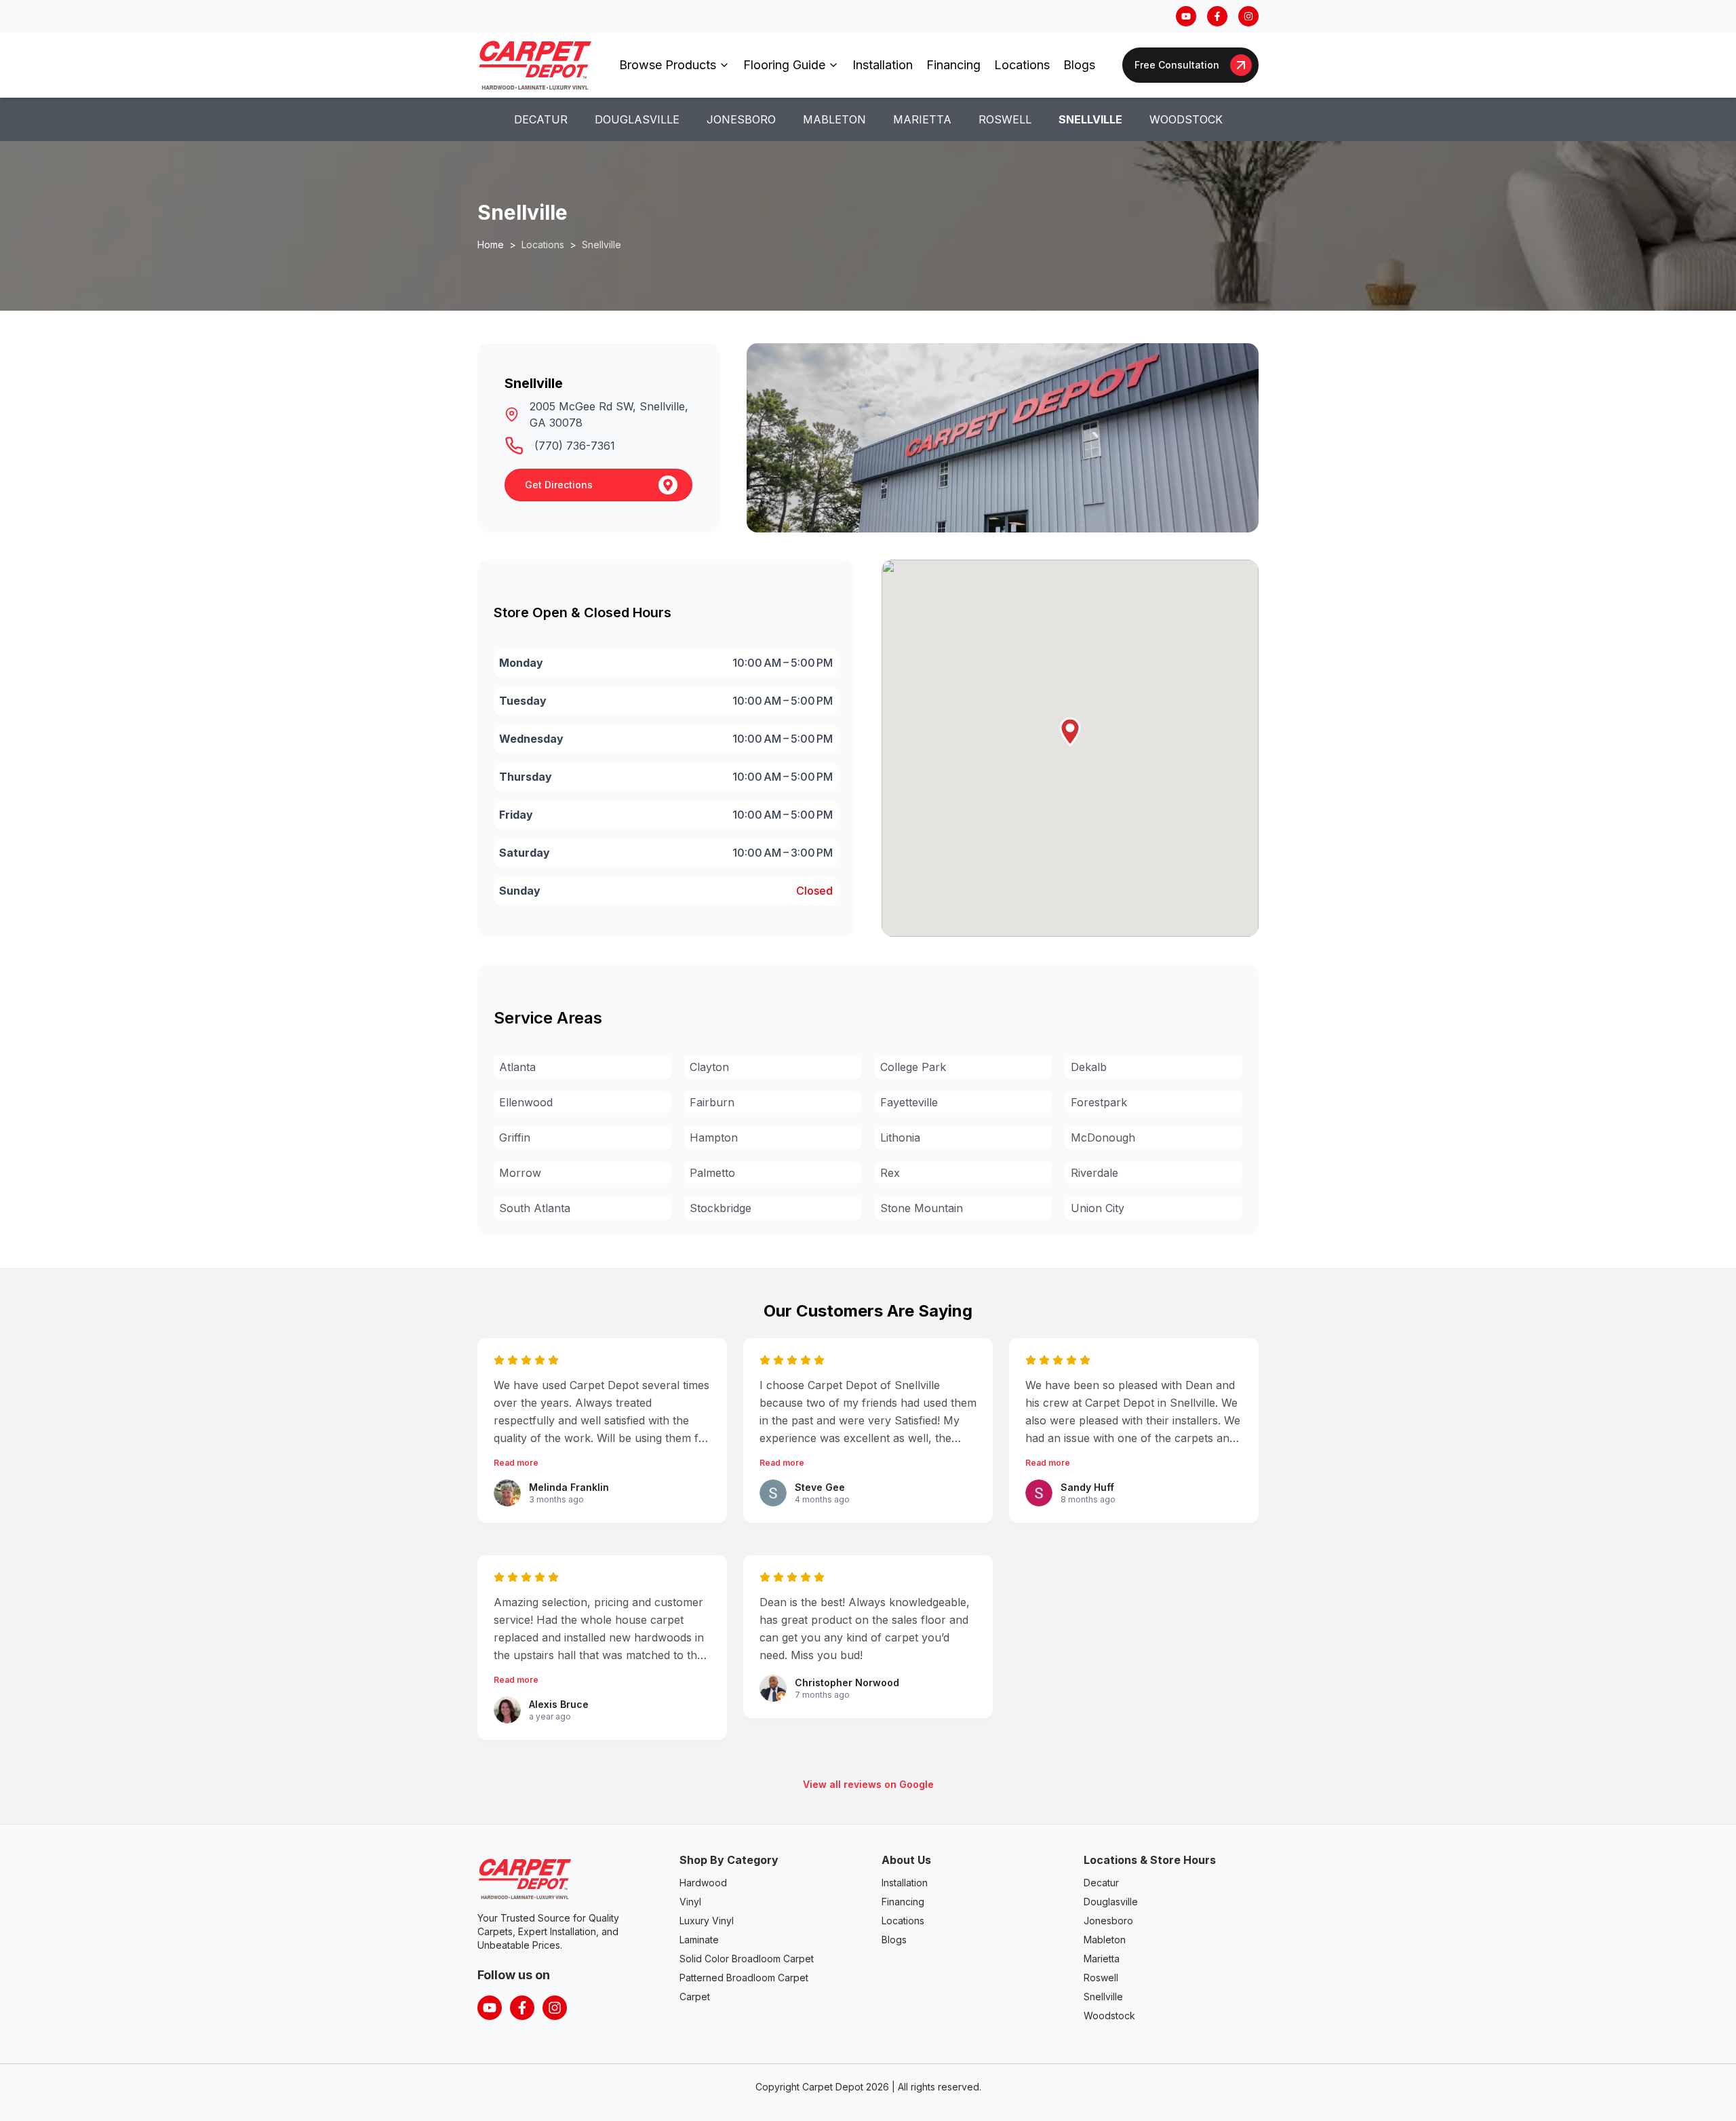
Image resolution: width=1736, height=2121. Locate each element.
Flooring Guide (784, 65)
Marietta (922, 119)
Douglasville (637, 119)
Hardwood (703, 1883)
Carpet (695, 1997)
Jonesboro (741, 119)
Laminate (699, 1940)
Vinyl (690, 1902)
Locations (1022, 65)
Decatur (541, 119)
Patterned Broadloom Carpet (744, 1978)
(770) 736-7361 (575, 446)
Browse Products (668, 65)
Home (491, 245)
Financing (953, 65)
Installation (883, 65)
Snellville (1090, 119)
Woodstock (1186, 119)
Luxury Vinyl (707, 1921)
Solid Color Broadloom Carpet (747, 1959)
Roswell (1005, 119)
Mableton (834, 119)
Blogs (1079, 65)
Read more (516, 1463)
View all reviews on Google (868, 1784)
